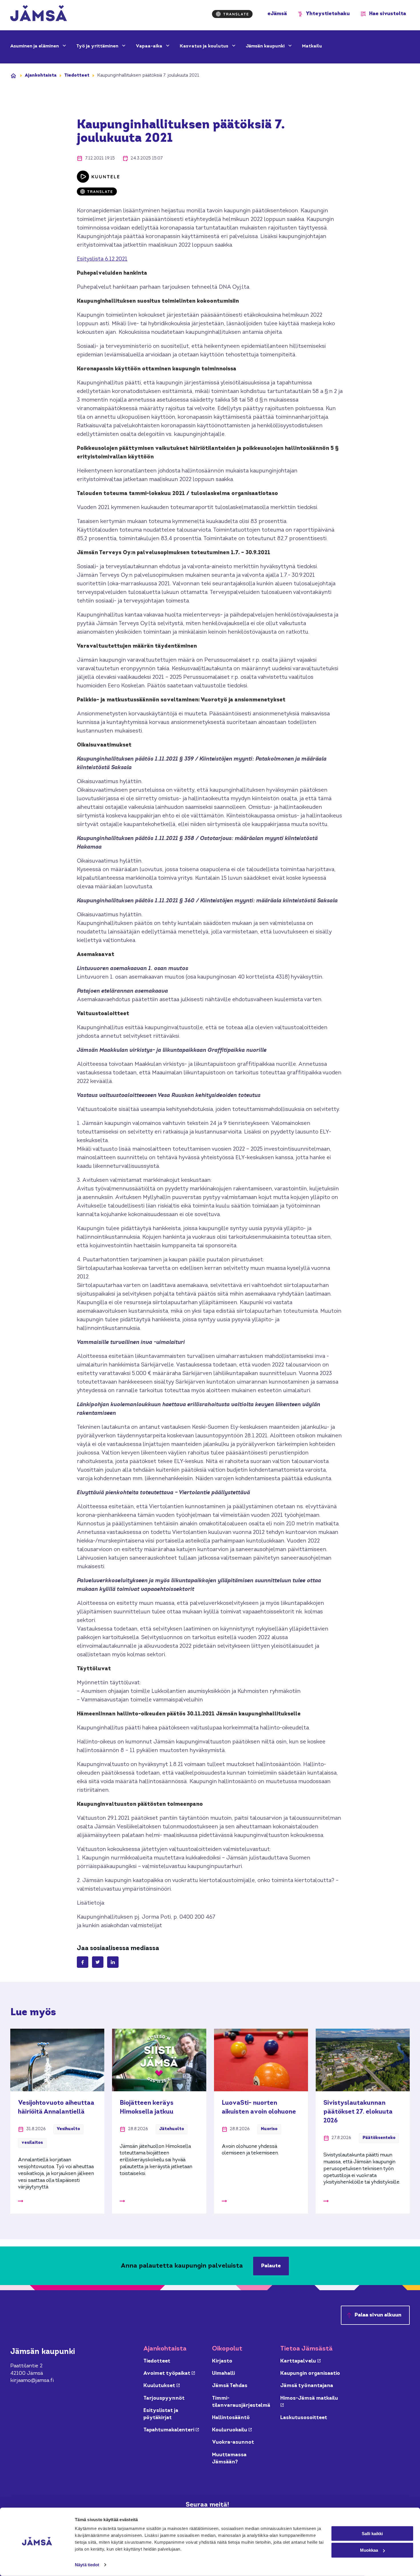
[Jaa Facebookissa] (83, 1962)
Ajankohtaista (41, 75)
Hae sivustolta (388, 14)
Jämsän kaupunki (266, 46)
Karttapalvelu (300, 2361)
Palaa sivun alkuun (378, 2315)
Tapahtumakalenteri (171, 2430)
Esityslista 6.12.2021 (102, 259)
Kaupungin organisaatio (310, 2374)
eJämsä (277, 14)
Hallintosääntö (231, 2418)
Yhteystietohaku (328, 14)
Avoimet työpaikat (169, 2374)
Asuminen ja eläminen (35, 46)
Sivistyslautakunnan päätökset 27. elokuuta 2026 (358, 2112)
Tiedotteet (77, 75)
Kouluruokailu (232, 2430)
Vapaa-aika (150, 46)
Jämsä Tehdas (230, 2386)
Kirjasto (222, 2361)
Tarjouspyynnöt (164, 2398)
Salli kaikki (372, 2533)
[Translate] (232, 14)
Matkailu (312, 46)
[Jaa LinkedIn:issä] (113, 1962)
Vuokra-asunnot (233, 2442)
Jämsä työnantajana (307, 2386)
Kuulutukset (162, 2386)
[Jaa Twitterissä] (98, 1962)
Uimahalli (223, 2374)
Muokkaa (369, 2550)
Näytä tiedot (87, 2565)
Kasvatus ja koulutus (205, 46)
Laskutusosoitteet (304, 2418)
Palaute (271, 2266)
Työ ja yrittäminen (98, 46)
